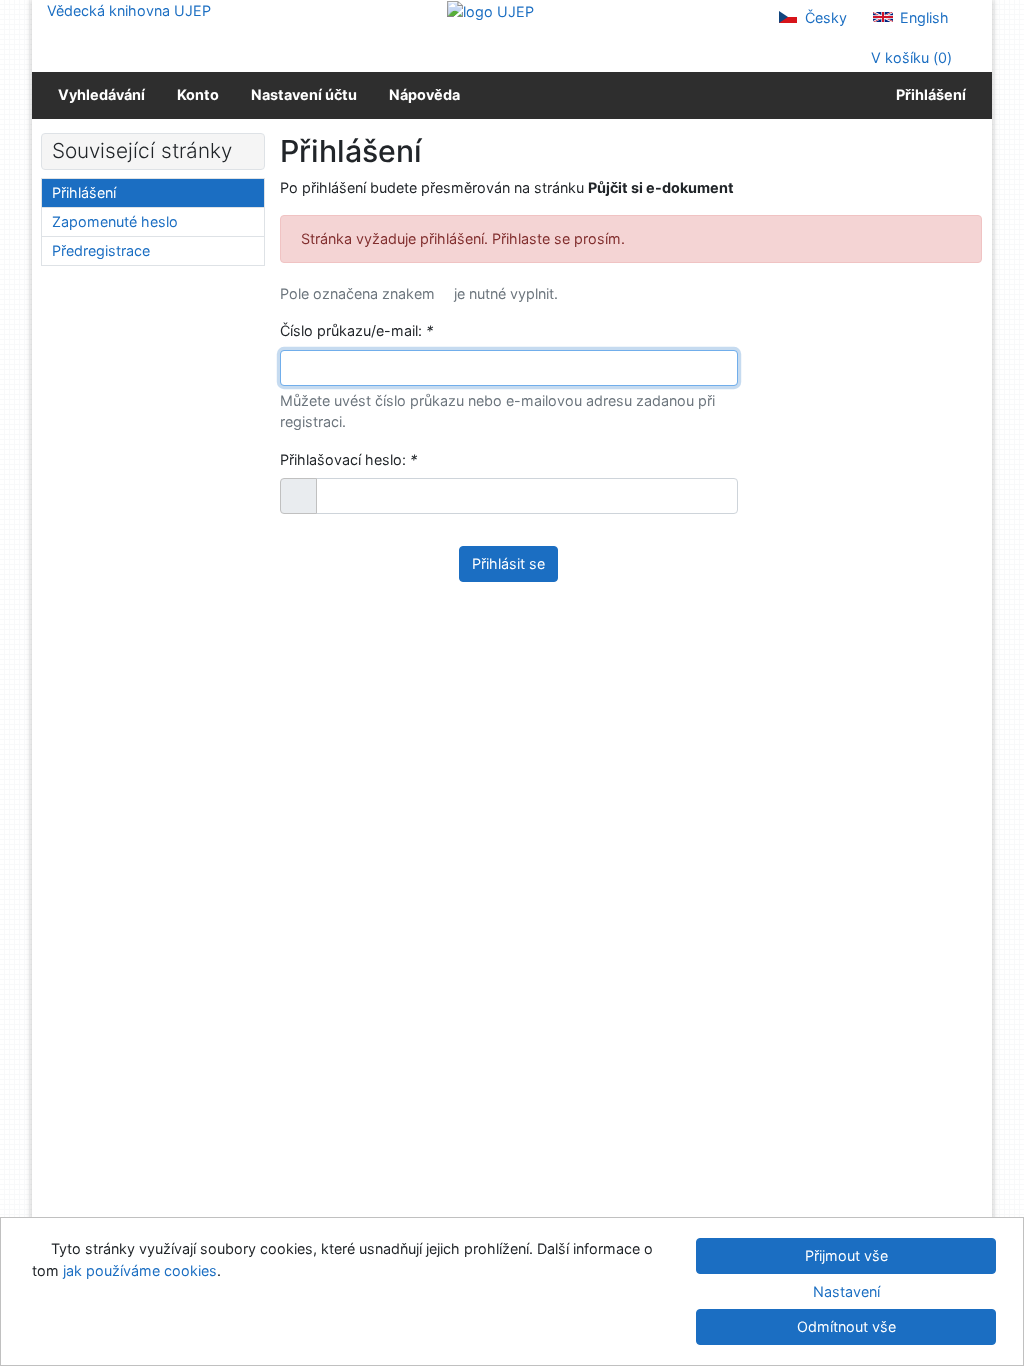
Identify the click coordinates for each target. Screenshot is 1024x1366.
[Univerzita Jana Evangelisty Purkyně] (490, 10)
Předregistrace (101, 250)
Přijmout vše (846, 1255)
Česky (824, 17)
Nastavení (846, 1291)
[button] (298, 496)
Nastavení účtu (304, 94)
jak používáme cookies (140, 1270)
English (922, 17)
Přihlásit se (508, 563)
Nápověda (424, 94)
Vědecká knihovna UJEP (129, 10)
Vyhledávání (101, 94)
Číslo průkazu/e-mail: (356, 330)
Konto (198, 94)
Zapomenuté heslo (115, 221)
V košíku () (909, 57)
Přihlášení (928, 94)
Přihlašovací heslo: (348, 459)
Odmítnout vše (846, 1326)
